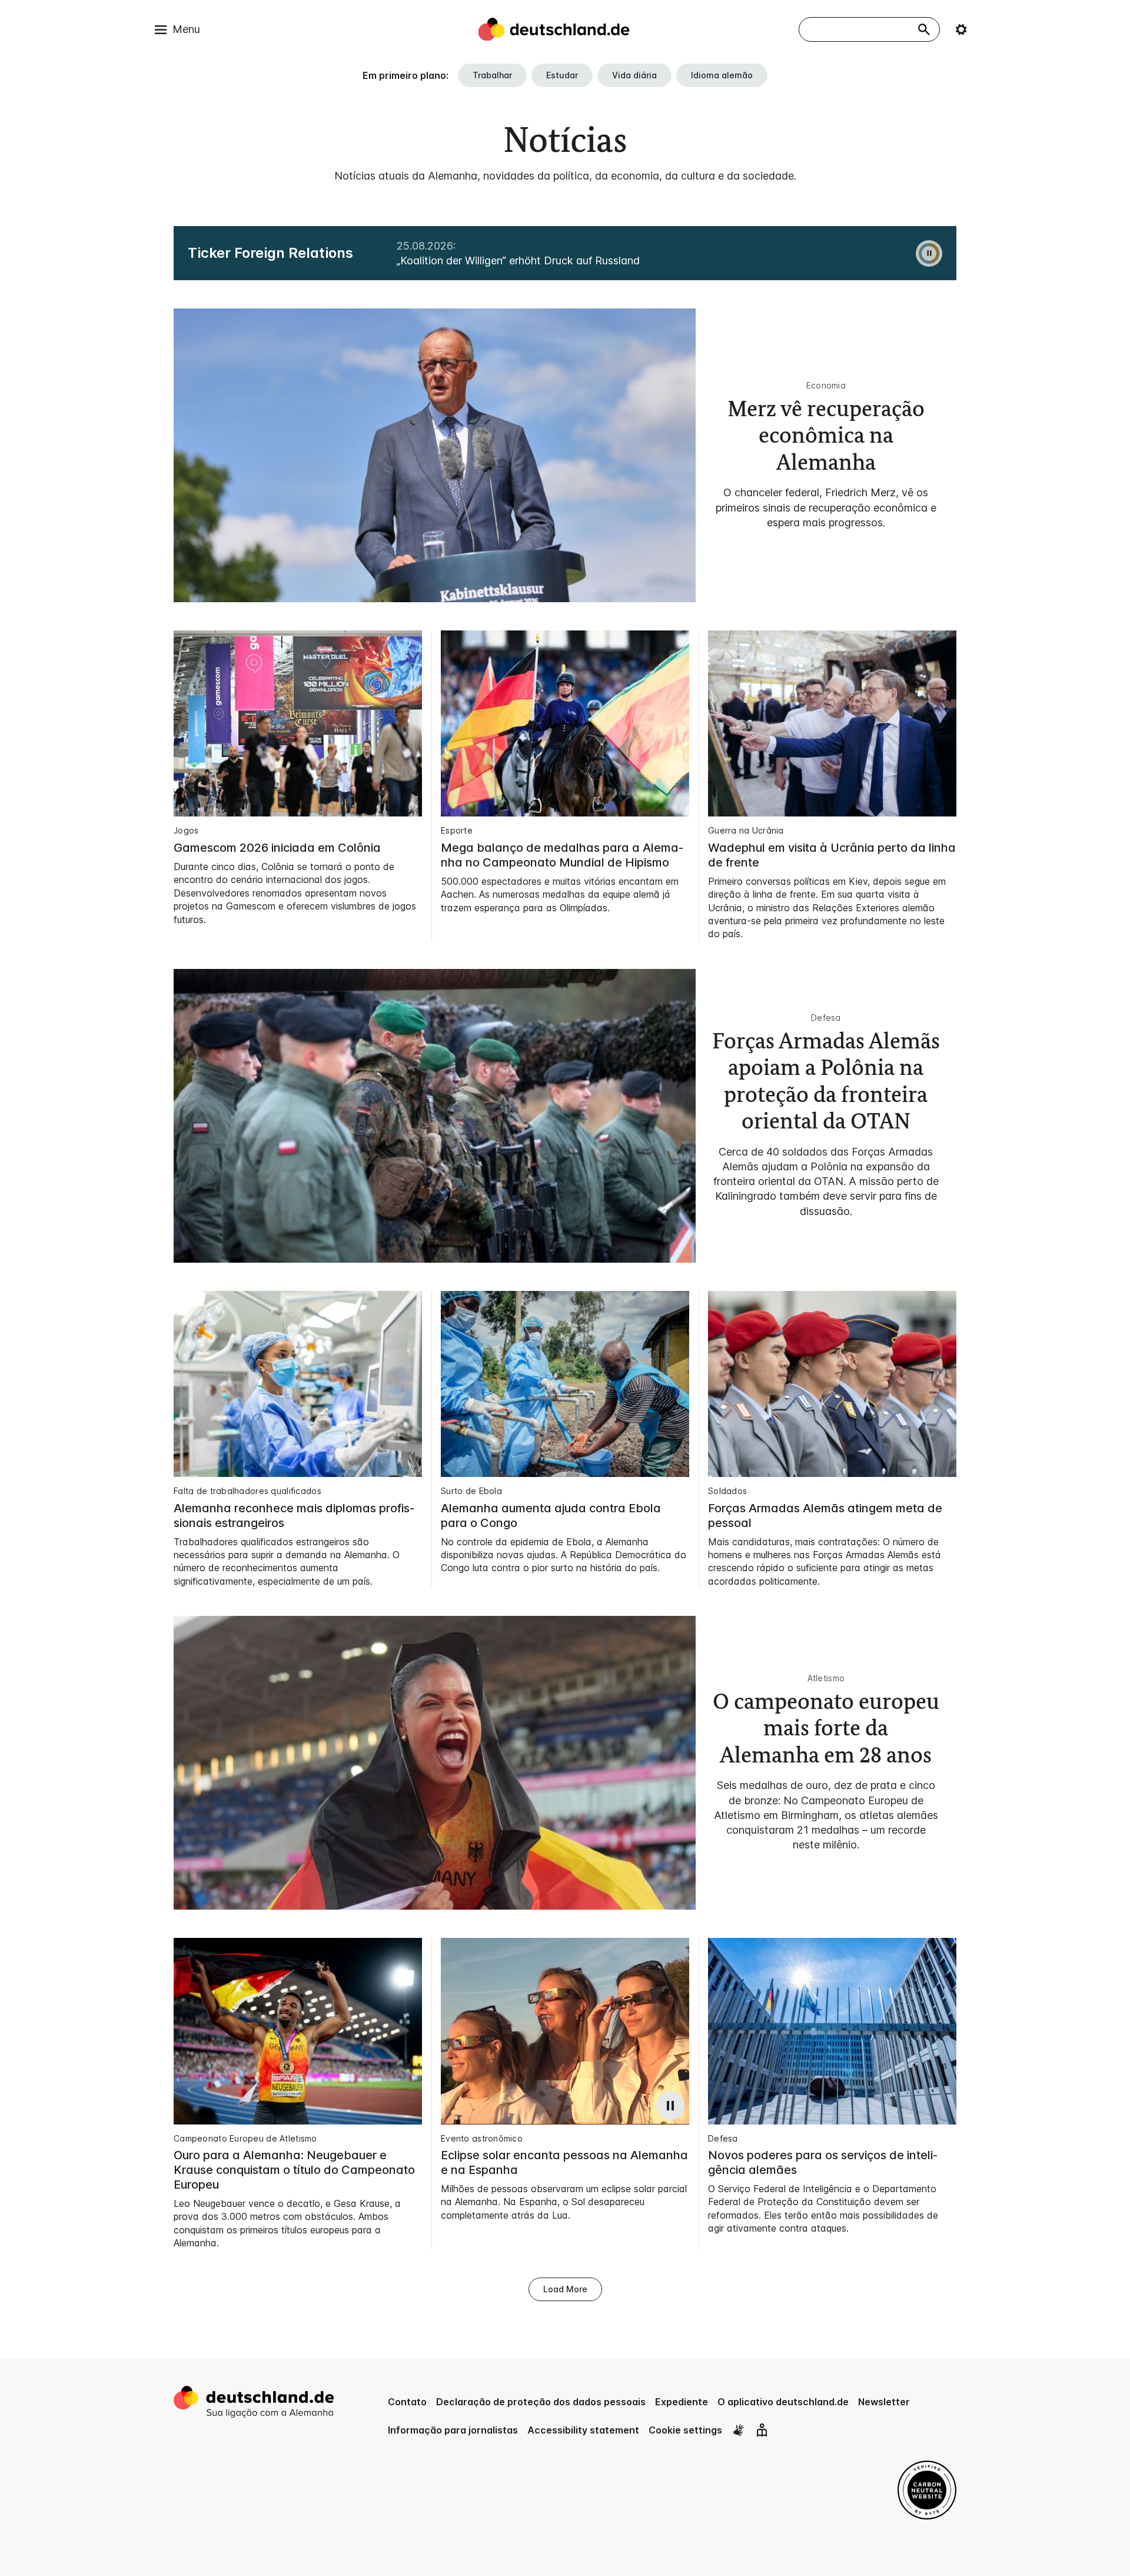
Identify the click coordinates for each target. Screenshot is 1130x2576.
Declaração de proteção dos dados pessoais (541, 2402)
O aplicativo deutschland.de (783, 2402)
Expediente (682, 2402)
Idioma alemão (722, 75)
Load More (565, 2289)
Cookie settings (685, 2430)
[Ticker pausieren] (929, 253)
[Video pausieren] (670, 2106)
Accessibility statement (583, 2430)
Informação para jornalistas (453, 2430)
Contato (407, 2402)
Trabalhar (492, 75)
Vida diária (634, 75)
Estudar (562, 75)
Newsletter (884, 2402)
